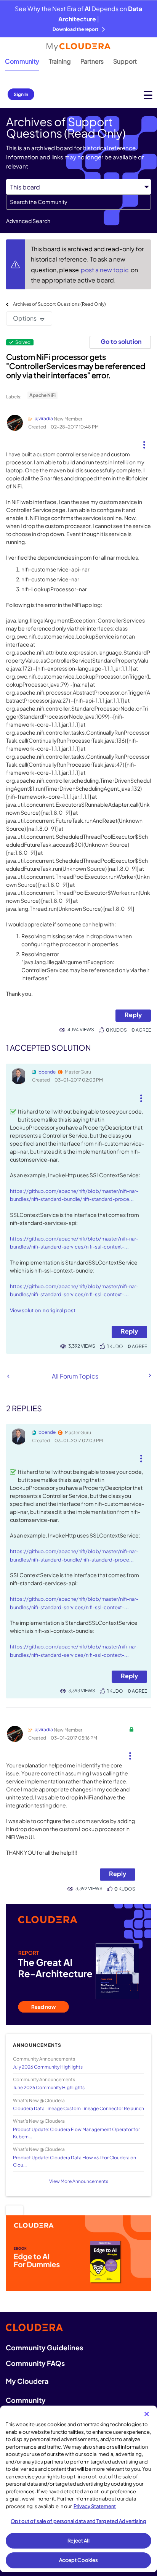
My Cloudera (27, 2381)
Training (60, 61)
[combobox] (78, 202)
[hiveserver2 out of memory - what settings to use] (8, 1376)
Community (22, 61)
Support (125, 61)
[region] (78, 2489)
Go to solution (121, 341)
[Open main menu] (148, 95)
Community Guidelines (44, 2347)
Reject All (78, 2541)
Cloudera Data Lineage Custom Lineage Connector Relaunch (78, 2108)
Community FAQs (35, 2363)
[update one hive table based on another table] (149, 1375)
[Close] (147, 2414)
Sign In (21, 94)
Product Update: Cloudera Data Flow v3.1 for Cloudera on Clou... (74, 2161)
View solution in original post (43, 1310)
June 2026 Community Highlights (49, 2087)
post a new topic (105, 270)
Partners (92, 61)
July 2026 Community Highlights (48, 2067)
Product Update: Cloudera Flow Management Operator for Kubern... (76, 2133)
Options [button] (25, 318)
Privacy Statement (95, 2506)
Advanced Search (28, 221)
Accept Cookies (79, 2560)
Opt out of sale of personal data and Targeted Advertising (78, 2521)
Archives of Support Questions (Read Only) (59, 304)
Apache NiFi (42, 395)
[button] (144, 442)
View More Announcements (79, 2181)
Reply (133, 1015)
